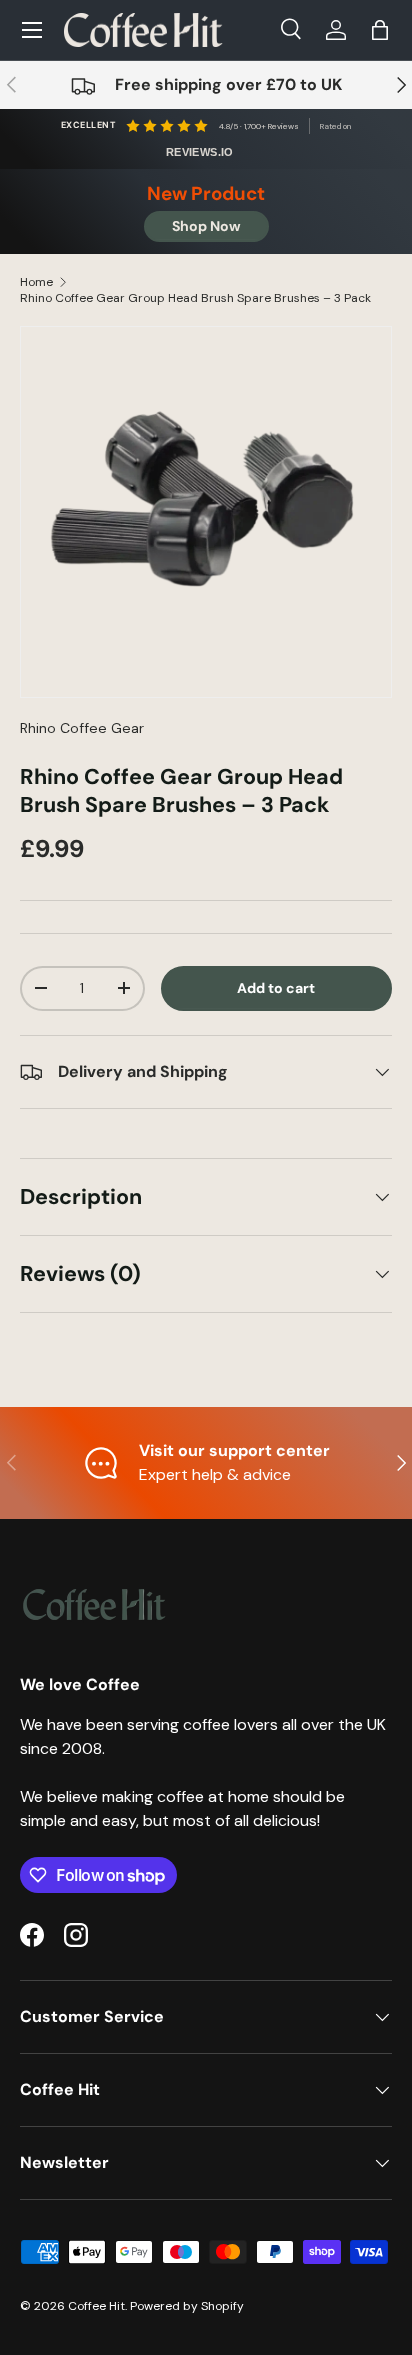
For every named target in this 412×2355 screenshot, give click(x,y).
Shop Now (206, 226)
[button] (380, 30)
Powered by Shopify (187, 2306)
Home (36, 282)
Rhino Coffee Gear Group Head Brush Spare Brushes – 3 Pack (195, 298)
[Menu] (32, 30)
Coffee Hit (96, 2306)
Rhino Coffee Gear (82, 728)
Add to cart (276, 988)
